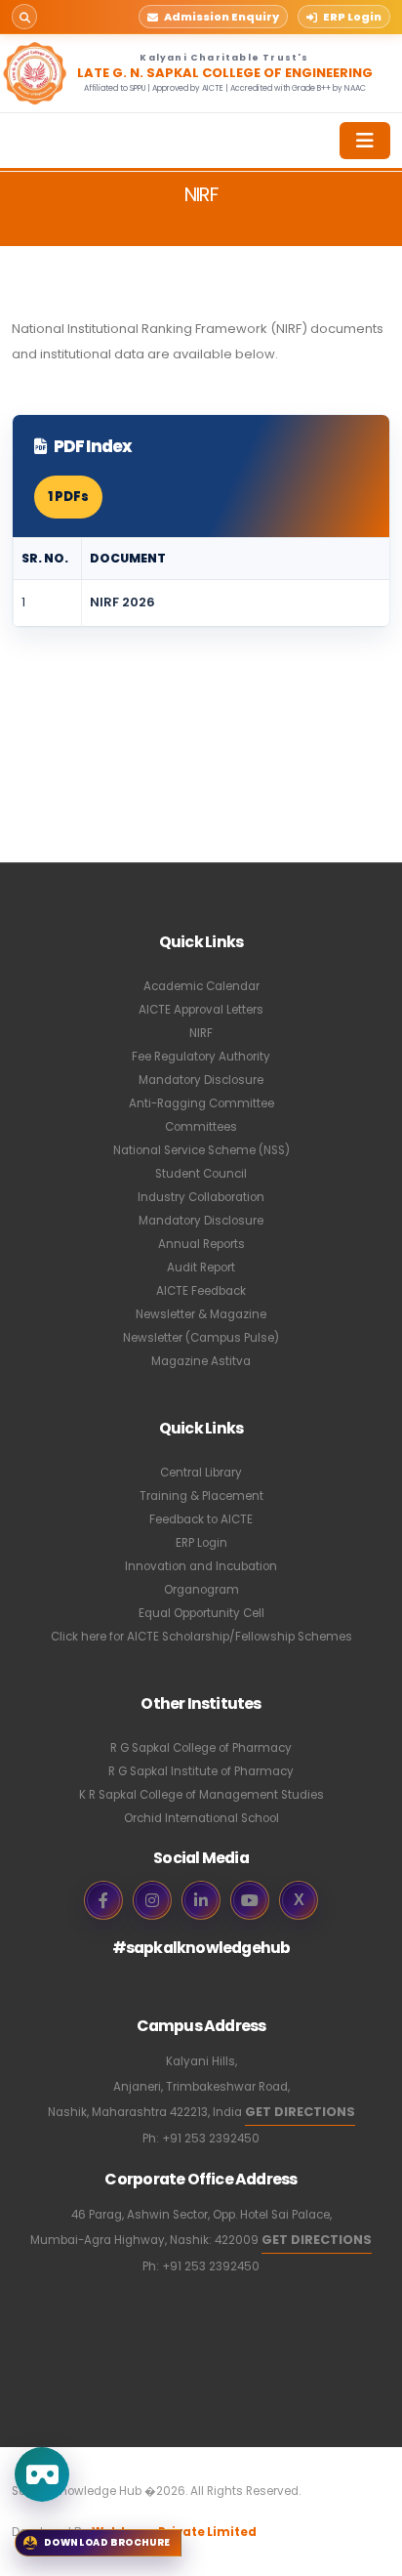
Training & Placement (201, 1496)
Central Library (201, 1473)
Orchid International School (201, 1818)
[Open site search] (24, 17)
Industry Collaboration (201, 1197)
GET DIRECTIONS (300, 2112)
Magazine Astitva (201, 1361)
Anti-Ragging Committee (201, 1103)
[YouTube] (250, 1900)
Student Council (201, 1174)
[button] (213, 17)
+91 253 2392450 (211, 2139)
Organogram (201, 1590)
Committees (201, 1127)
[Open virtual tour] (42, 2474)
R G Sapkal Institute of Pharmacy (201, 1771)
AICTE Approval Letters (201, 1010)
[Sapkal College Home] (35, 73)
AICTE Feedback (201, 1291)
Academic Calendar (201, 986)
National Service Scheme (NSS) (201, 1150)
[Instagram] (152, 1900)
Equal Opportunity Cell (201, 1613)
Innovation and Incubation (201, 1566)
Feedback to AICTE (201, 1519)
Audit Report (201, 1267)
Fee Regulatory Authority (201, 1057)
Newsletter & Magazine (201, 1314)
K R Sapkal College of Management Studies (201, 1795)
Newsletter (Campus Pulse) (201, 1338)
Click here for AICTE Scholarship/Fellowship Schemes (201, 1637)
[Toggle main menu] (365, 141)
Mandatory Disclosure (201, 1080)
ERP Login (201, 1543)
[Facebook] (103, 1900)
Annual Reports (201, 1244)
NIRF (201, 1033)
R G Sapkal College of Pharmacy (201, 1748)
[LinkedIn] (201, 1900)
